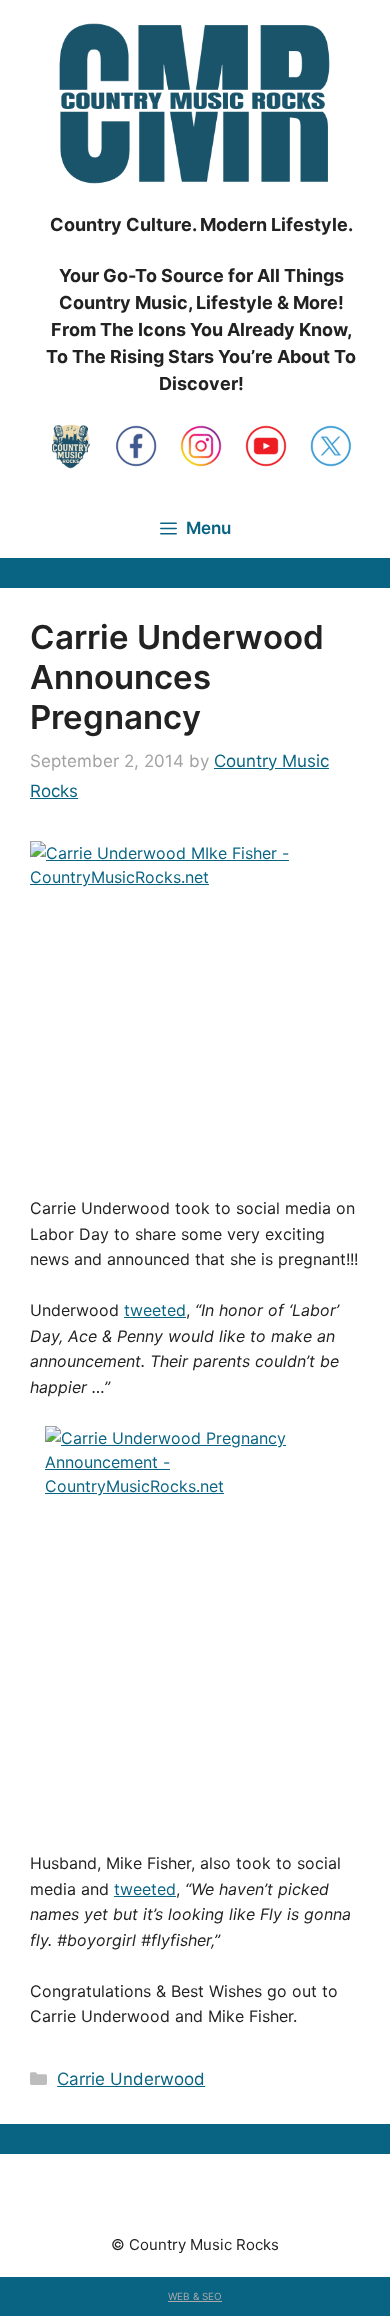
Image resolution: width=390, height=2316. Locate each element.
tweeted (155, 1310)
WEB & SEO (195, 2296)
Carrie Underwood (131, 2079)
